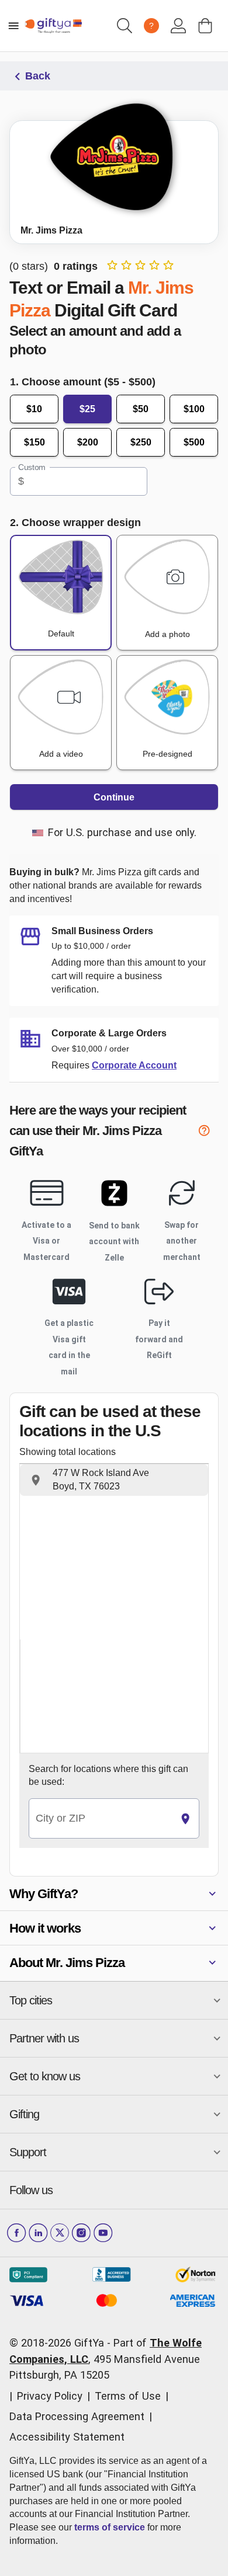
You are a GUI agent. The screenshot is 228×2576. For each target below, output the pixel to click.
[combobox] (101, 1818)
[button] (114, 1480)
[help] (208, 1132)
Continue (114, 797)
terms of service (110, 2527)
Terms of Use (128, 2396)
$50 (141, 409)
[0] (205, 26)
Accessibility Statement (67, 2437)
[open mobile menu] (13, 26)
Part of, (106, 2359)
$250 (141, 442)
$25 (87, 409)
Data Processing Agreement (77, 2416)
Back (38, 76)
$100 (194, 409)
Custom (32, 467)
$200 (88, 442)
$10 (34, 409)
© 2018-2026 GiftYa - (60, 2343)
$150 (34, 442)
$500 (194, 442)
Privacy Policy (50, 2396)
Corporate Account (134, 1065)
